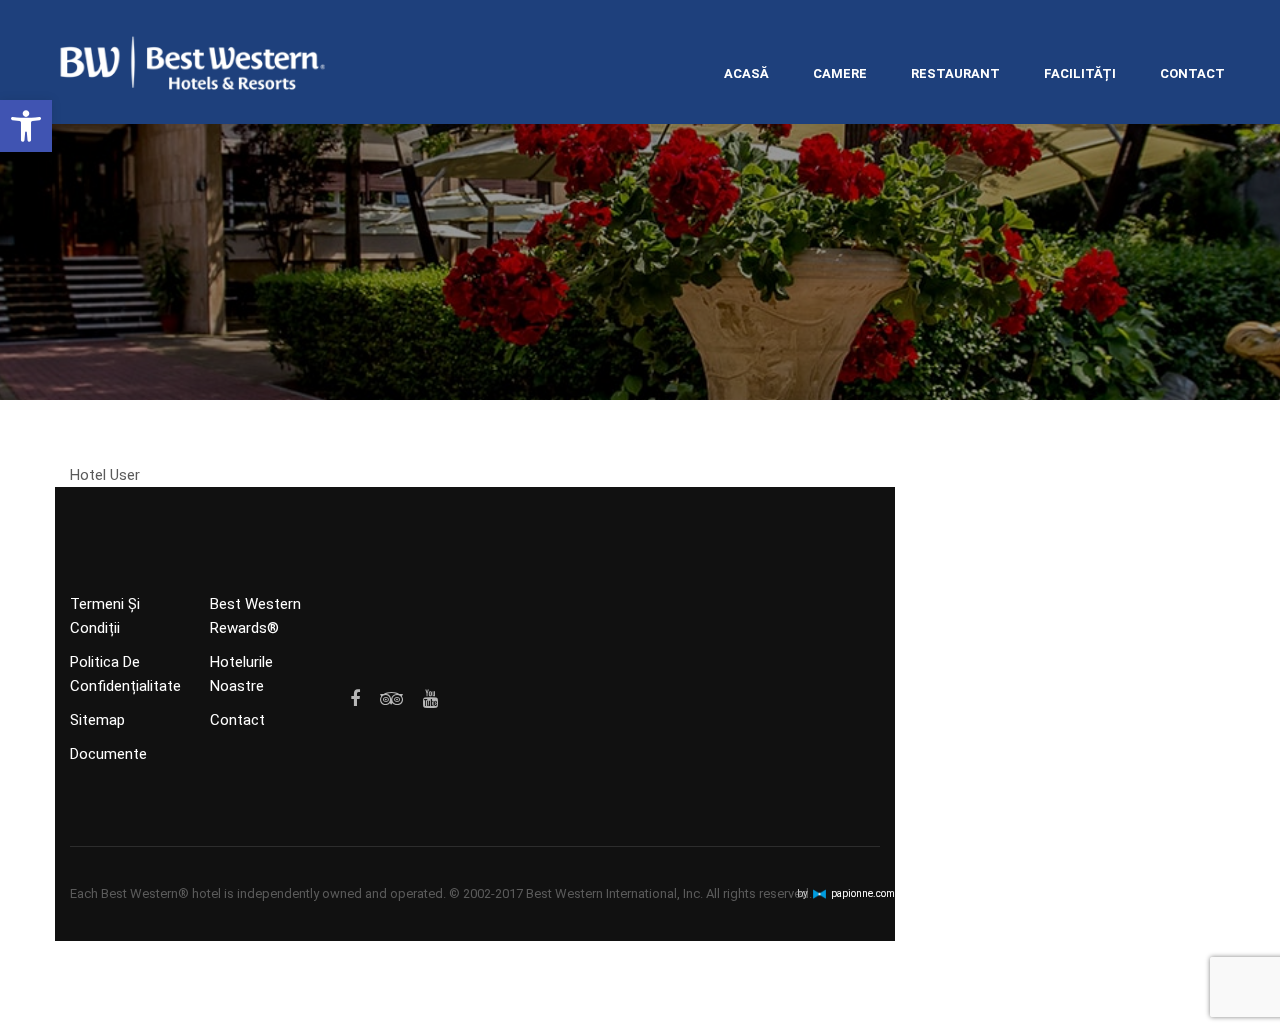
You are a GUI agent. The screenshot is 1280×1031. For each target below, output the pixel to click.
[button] (26, 126)
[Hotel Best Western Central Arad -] (193, 67)
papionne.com (863, 893)
